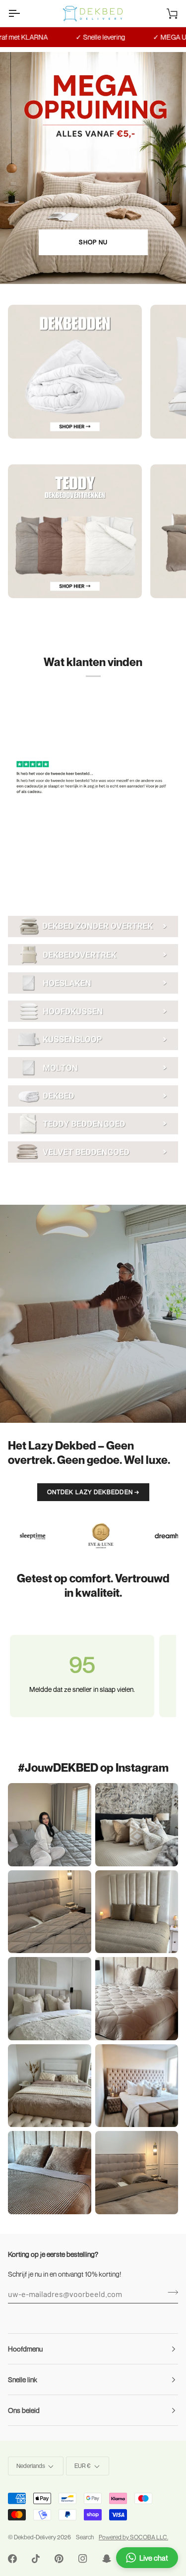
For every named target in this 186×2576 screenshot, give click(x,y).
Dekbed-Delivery (35, 2537)
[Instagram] (83, 2559)
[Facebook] (12, 2559)
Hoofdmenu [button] (25, 2349)
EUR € (83, 2466)
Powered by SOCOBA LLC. (133, 2537)
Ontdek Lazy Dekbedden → (93, 1492)
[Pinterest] (59, 2559)
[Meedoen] (170, 2293)
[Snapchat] (107, 2559)
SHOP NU (93, 242)
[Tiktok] (36, 2559)
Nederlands (31, 2466)
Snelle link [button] (23, 2380)
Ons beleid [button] (24, 2410)
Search (85, 2537)
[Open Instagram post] (137, 1825)
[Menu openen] (23, 13)
